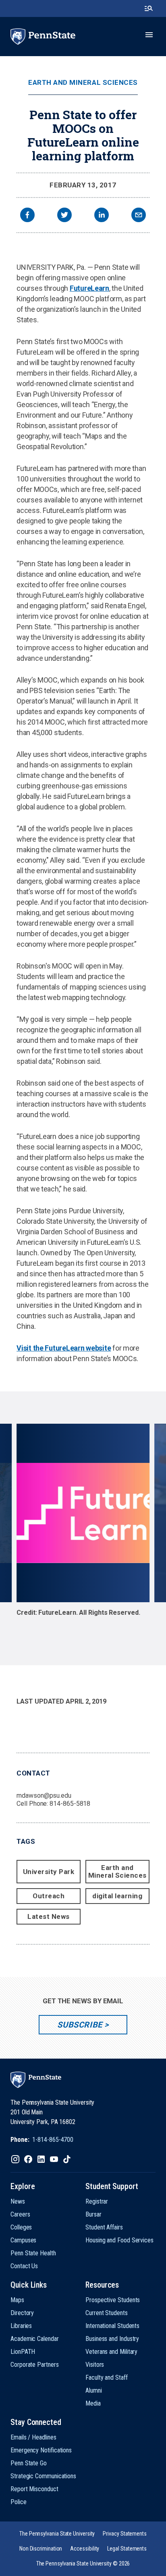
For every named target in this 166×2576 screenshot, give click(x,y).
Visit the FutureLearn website (64, 1348)
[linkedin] (102, 216)
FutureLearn (89, 288)
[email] (139, 216)
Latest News (49, 1916)
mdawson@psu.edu (44, 1795)
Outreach (49, 1896)
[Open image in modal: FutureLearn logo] (83, 1513)
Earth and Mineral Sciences (83, 83)
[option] (83, 1528)
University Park (49, 1872)
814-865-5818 (70, 1804)
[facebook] (27, 216)
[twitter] (64, 216)
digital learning (117, 1896)
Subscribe (80, 2025)
